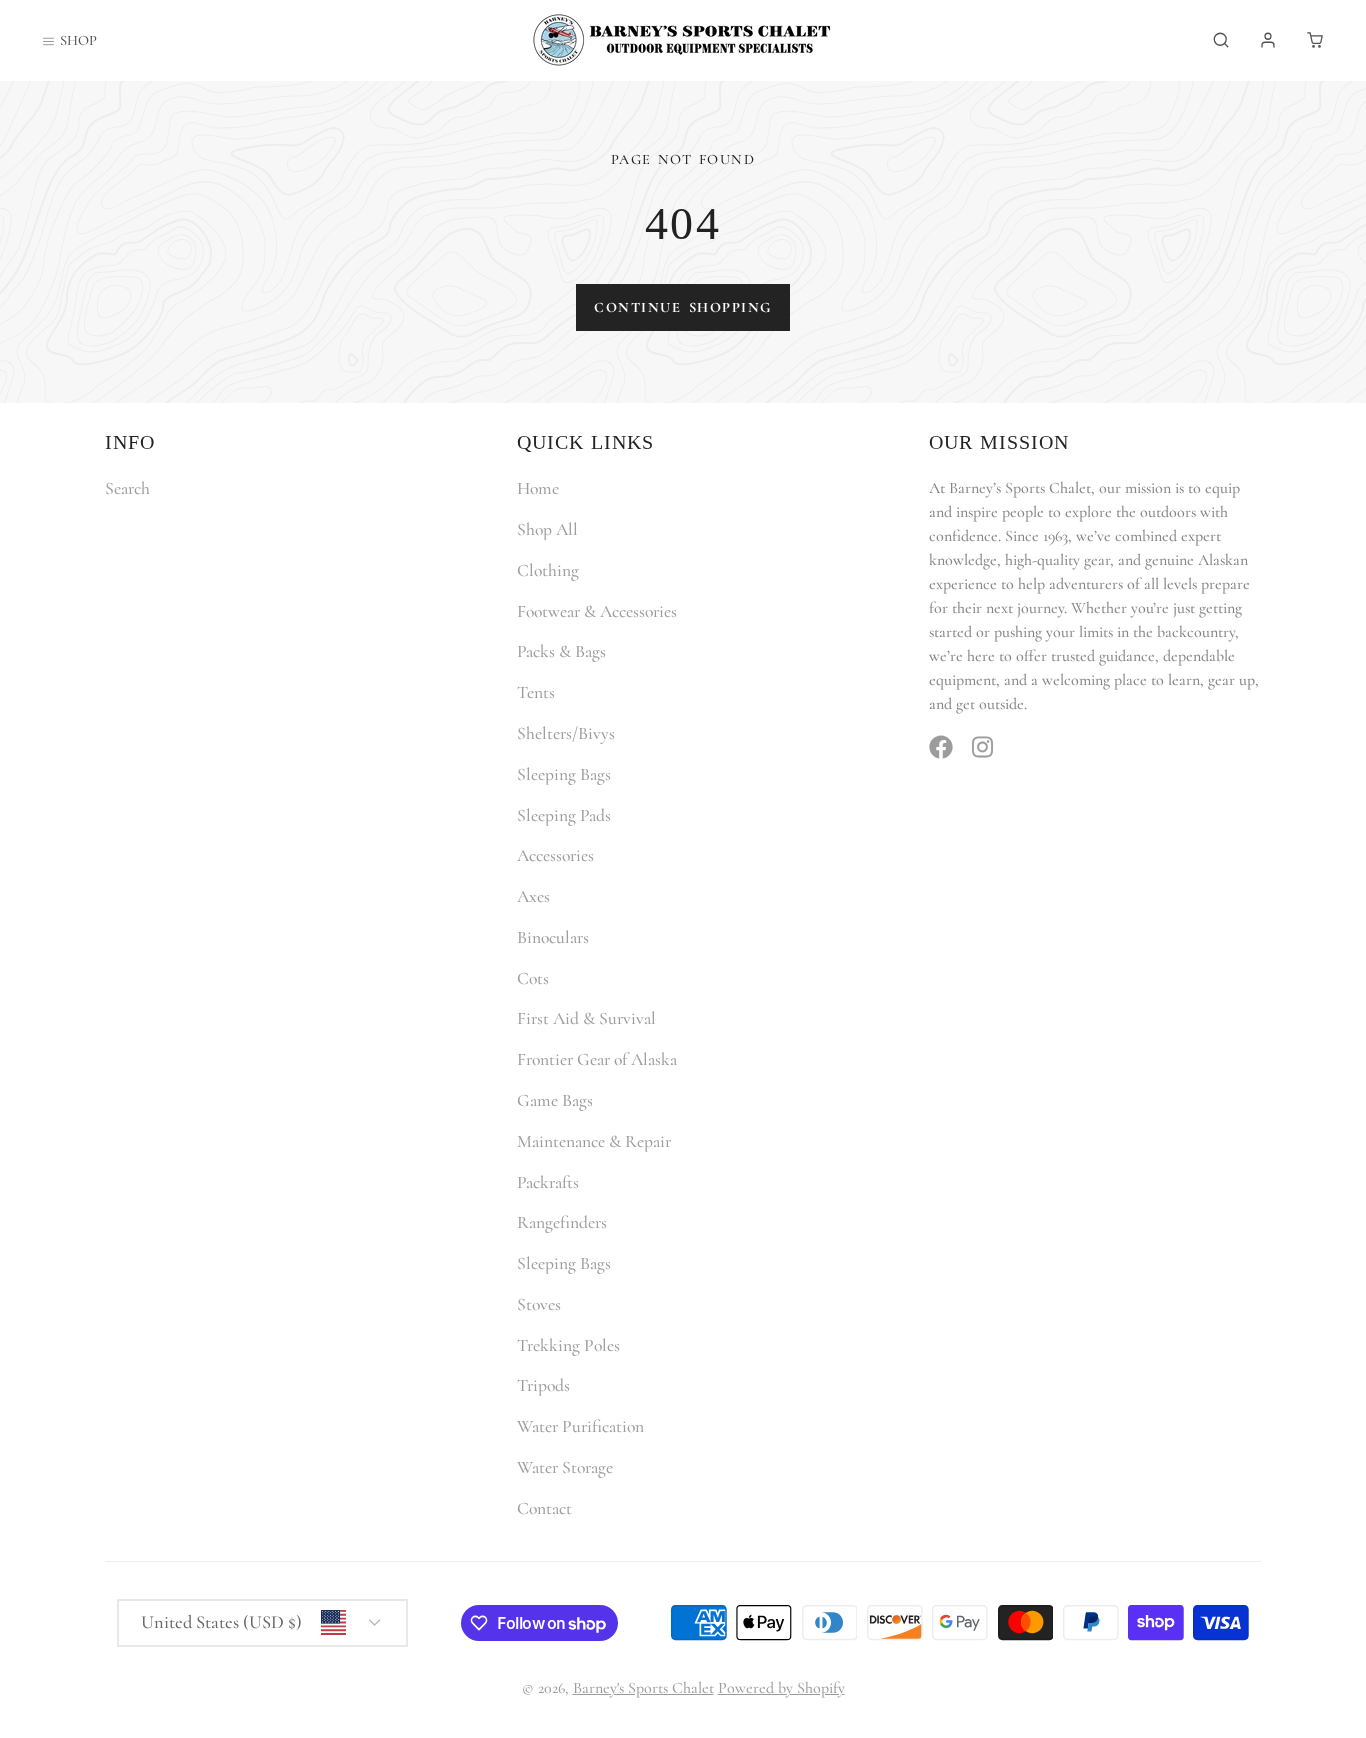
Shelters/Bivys (566, 733)
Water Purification (580, 1426)
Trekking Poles (568, 1345)
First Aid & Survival (586, 1018)
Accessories (555, 855)
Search (127, 488)
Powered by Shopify (781, 1688)
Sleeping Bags (564, 774)
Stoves (539, 1304)
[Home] (683, 40)
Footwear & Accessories (597, 611)
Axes (533, 896)
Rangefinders (562, 1222)
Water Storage (565, 1467)
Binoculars (553, 937)
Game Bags (555, 1100)
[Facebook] (941, 747)
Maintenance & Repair (594, 1141)
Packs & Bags (561, 651)
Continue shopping (682, 307)
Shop (78, 40)
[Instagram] (984, 747)
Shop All (547, 529)
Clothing (548, 570)
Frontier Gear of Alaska (597, 1059)
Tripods (543, 1385)
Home (538, 488)
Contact (544, 1508)
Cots (533, 978)
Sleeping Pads (564, 815)
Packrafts (548, 1182)
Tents (536, 692)
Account (1268, 40)
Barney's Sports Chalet (643, 1688)
